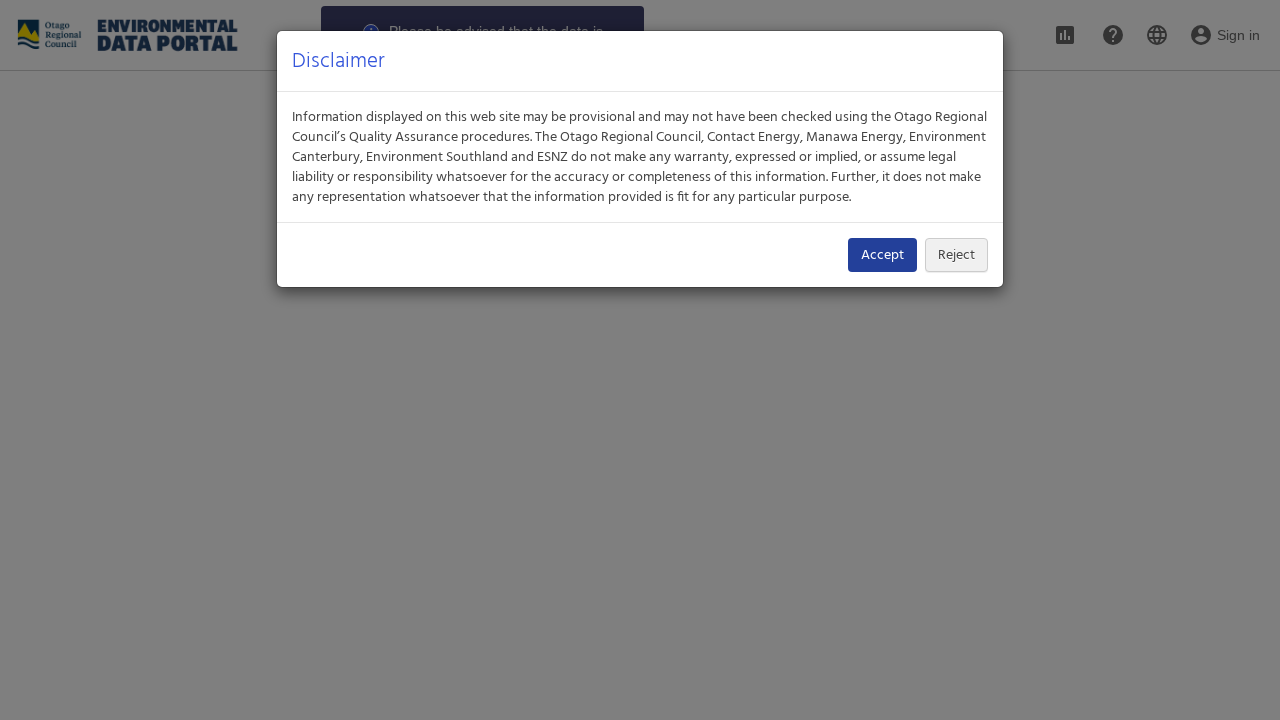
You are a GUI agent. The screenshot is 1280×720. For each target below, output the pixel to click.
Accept (882, 255)
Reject (956, 255)
